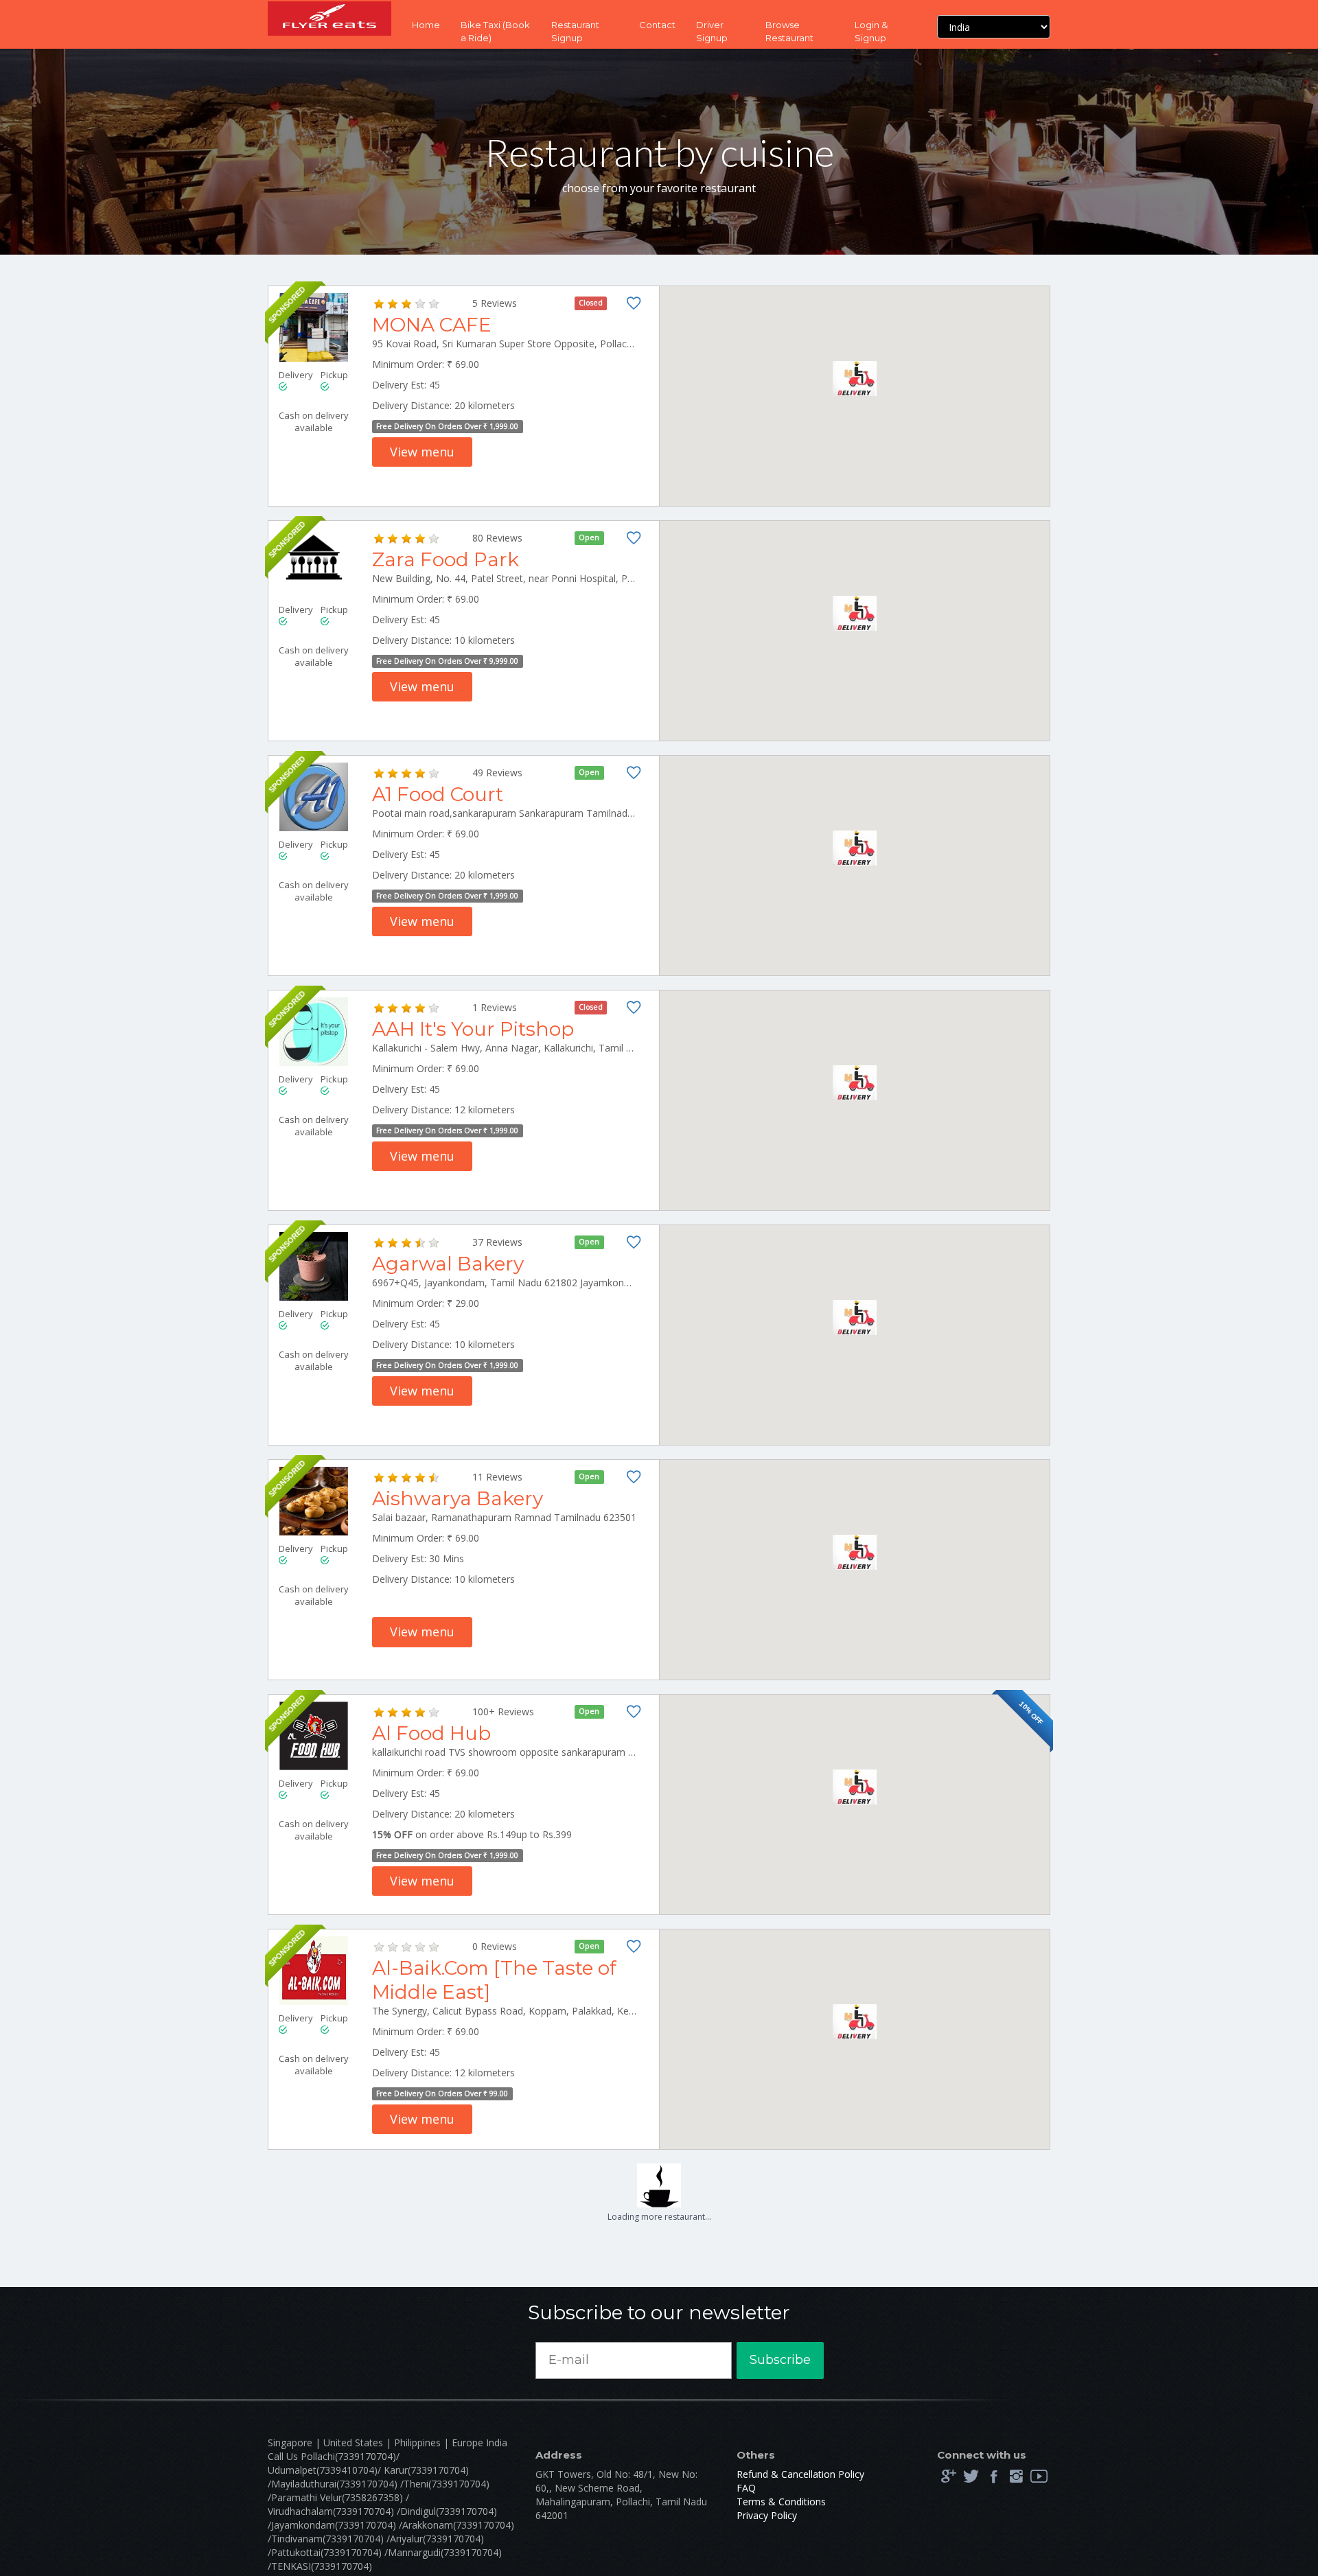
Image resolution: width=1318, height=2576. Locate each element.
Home (426, 25)
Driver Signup (712, 31)
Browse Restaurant (789, 31)
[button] (855, 379)
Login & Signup (871, 31)
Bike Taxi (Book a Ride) (495, 31)
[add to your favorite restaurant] (634, 306)
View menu (422, 452)
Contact (657, 25)
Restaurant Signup (575, 31)
